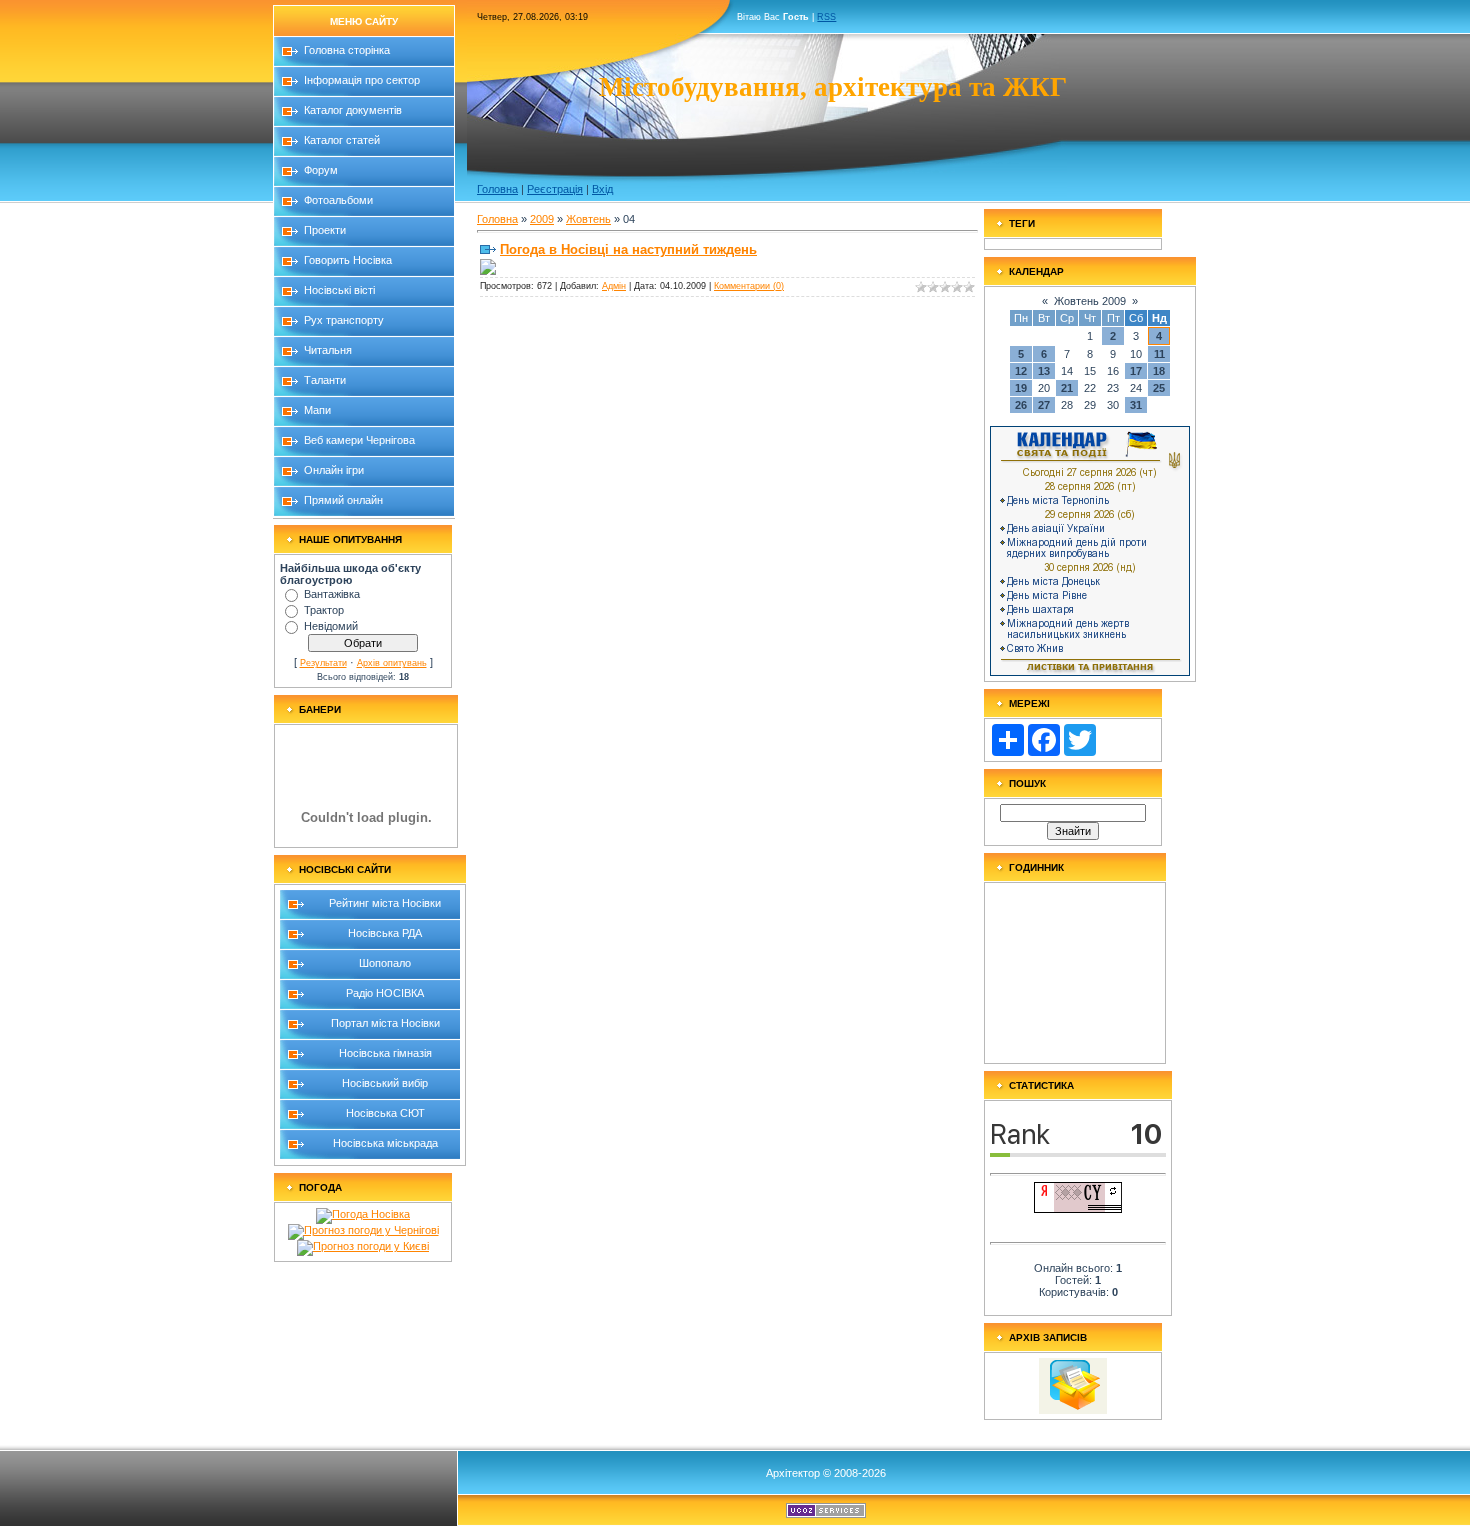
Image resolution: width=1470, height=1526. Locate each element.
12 (1021, 371)
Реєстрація (555, 189)
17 (1136, 371)
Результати (323, 663)
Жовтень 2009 (1090, 301)
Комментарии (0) (749, 286)
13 (1044, 371)
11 (1159, 354)
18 (1159, 371)
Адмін (614, 286)
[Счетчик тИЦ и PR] (1078, 1209)
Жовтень (588, 219)
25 (1159, 388)
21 (1067, 388)
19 (1021, 388)
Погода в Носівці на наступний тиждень (628, 249)
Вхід (602, 189)
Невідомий (331, 626)
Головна (497, 189)
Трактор (324, 610)
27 (1044, 405)
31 (1136, 405)
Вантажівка (332, 594)
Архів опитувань (392, 663)
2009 (542, 219)
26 (1021, 405)
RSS (826, 17)
